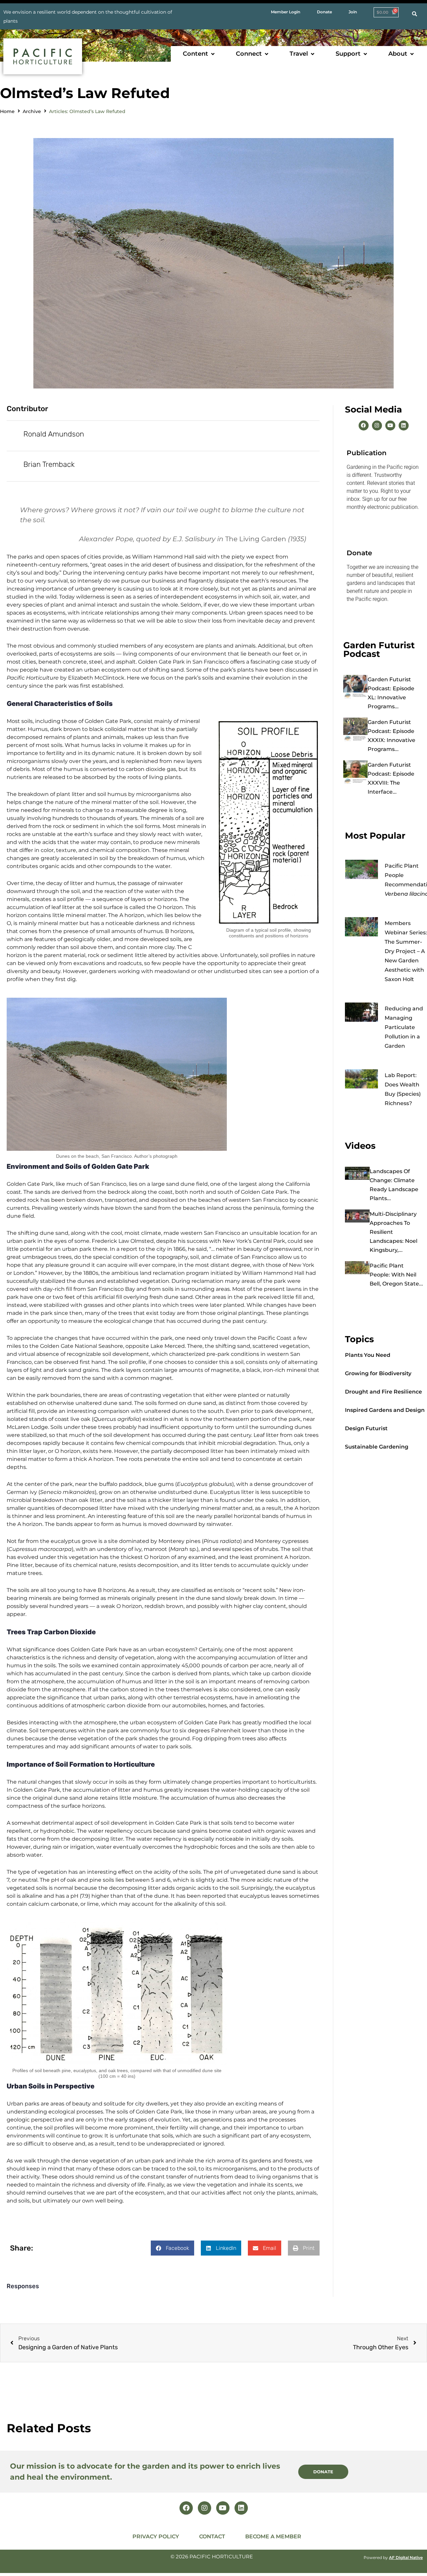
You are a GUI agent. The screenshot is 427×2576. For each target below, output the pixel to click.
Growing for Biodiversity (378, 1373)
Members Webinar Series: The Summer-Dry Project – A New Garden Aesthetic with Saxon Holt (406, 951)
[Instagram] (377, 425)
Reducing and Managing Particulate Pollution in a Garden (404, 1027)
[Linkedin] (404, 425)
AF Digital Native (406, 2557)
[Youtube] (390, 425)
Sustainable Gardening (377, 1447)
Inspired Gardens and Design (385, 1410)
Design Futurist (366, 1428)
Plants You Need (368, 1355)
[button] (199, 54)
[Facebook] (364, 425)
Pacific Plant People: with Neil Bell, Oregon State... (396, 1275)
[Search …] (414, 14)
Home (7, 111)
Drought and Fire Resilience (383, 1392)
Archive (32, 111)
